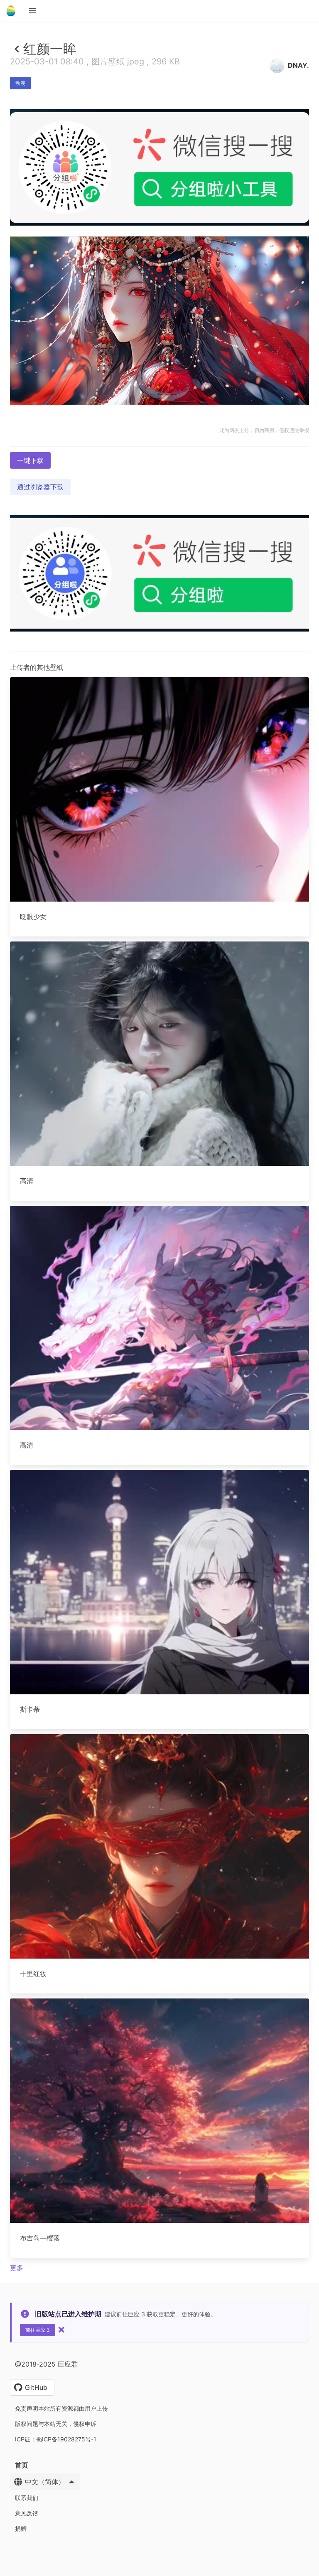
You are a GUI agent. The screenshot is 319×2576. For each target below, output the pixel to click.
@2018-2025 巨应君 (46, 2364)
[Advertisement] (159, 286)
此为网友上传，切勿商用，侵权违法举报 (264, 430)
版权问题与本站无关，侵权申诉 (56, 2424)
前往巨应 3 (38, 2330)
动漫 (20, 83)
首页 (22, 2465)
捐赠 (21, 2528)
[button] (32, 11)
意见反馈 (27, 2513)
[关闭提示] (61, 2330)
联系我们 (27, 2498)
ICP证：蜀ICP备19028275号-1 (56, 2439)
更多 (17, 2268)
